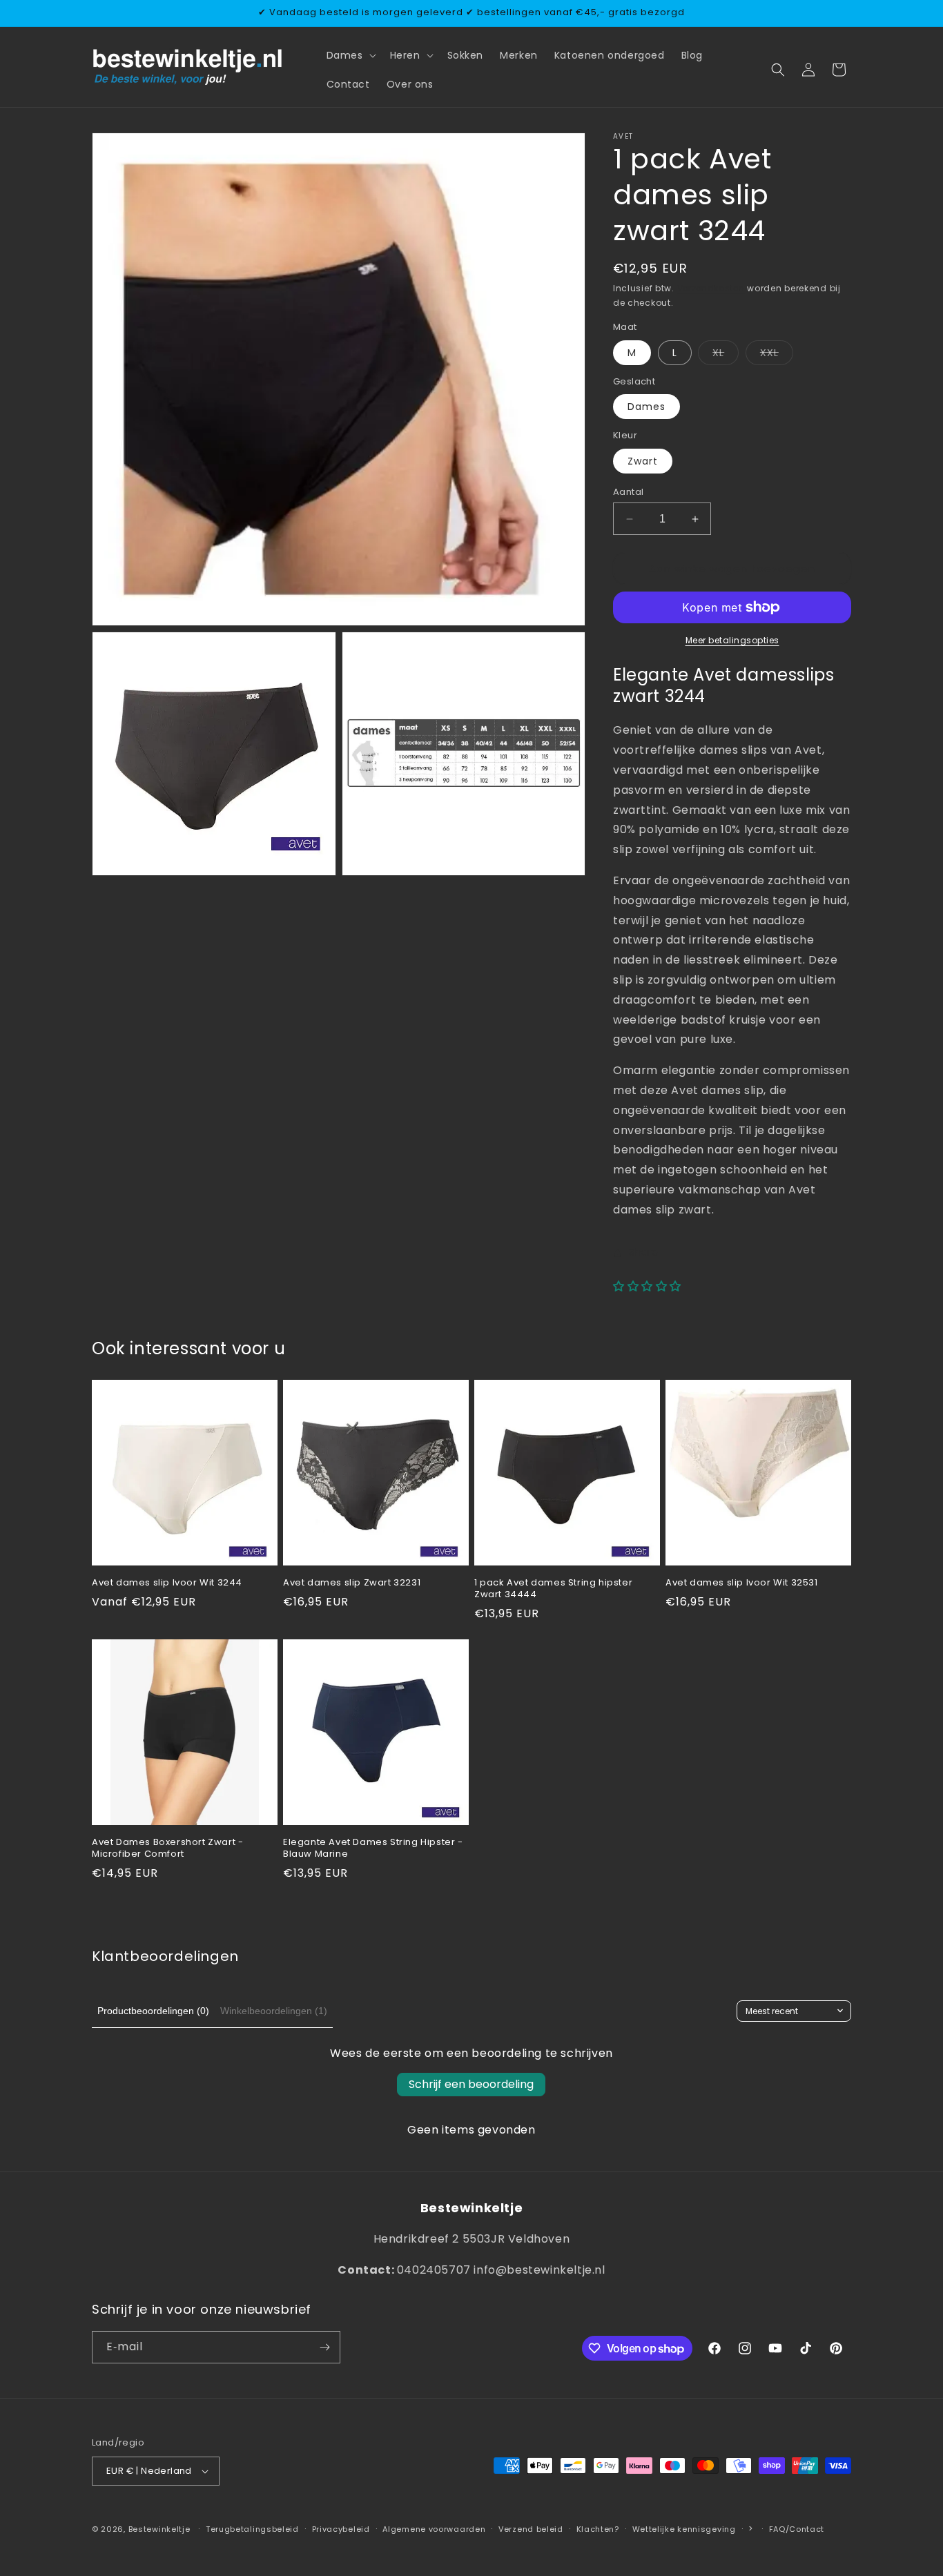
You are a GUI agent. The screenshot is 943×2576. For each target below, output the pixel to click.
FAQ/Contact (797, 2529)
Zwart (643, 461)
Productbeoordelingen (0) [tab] (153, 2011)
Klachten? (598, 2529)
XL (726, 355)
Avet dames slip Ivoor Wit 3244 (167, 1583)
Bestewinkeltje (159, 2529)
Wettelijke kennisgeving (684, 2529)
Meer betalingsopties (732, 640)
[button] (350, 55)
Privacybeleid (341, 2529)
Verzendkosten (711, 288)
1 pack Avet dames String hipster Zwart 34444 (553, 1589)
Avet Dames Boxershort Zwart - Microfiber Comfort (167, 1848)
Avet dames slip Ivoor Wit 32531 (742, 1583)
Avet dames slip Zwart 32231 (352, 1583)
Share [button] (644, 1252)
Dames (647, 407)
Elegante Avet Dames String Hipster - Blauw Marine (373, 1848)
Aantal (628, 492)
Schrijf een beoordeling (471, 2084)
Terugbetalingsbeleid (252, 2529)
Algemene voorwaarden (434, 2529)
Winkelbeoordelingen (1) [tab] (274, 2011)
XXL (777, 355)
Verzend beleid (531, 2529)
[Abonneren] (324, 2347)
